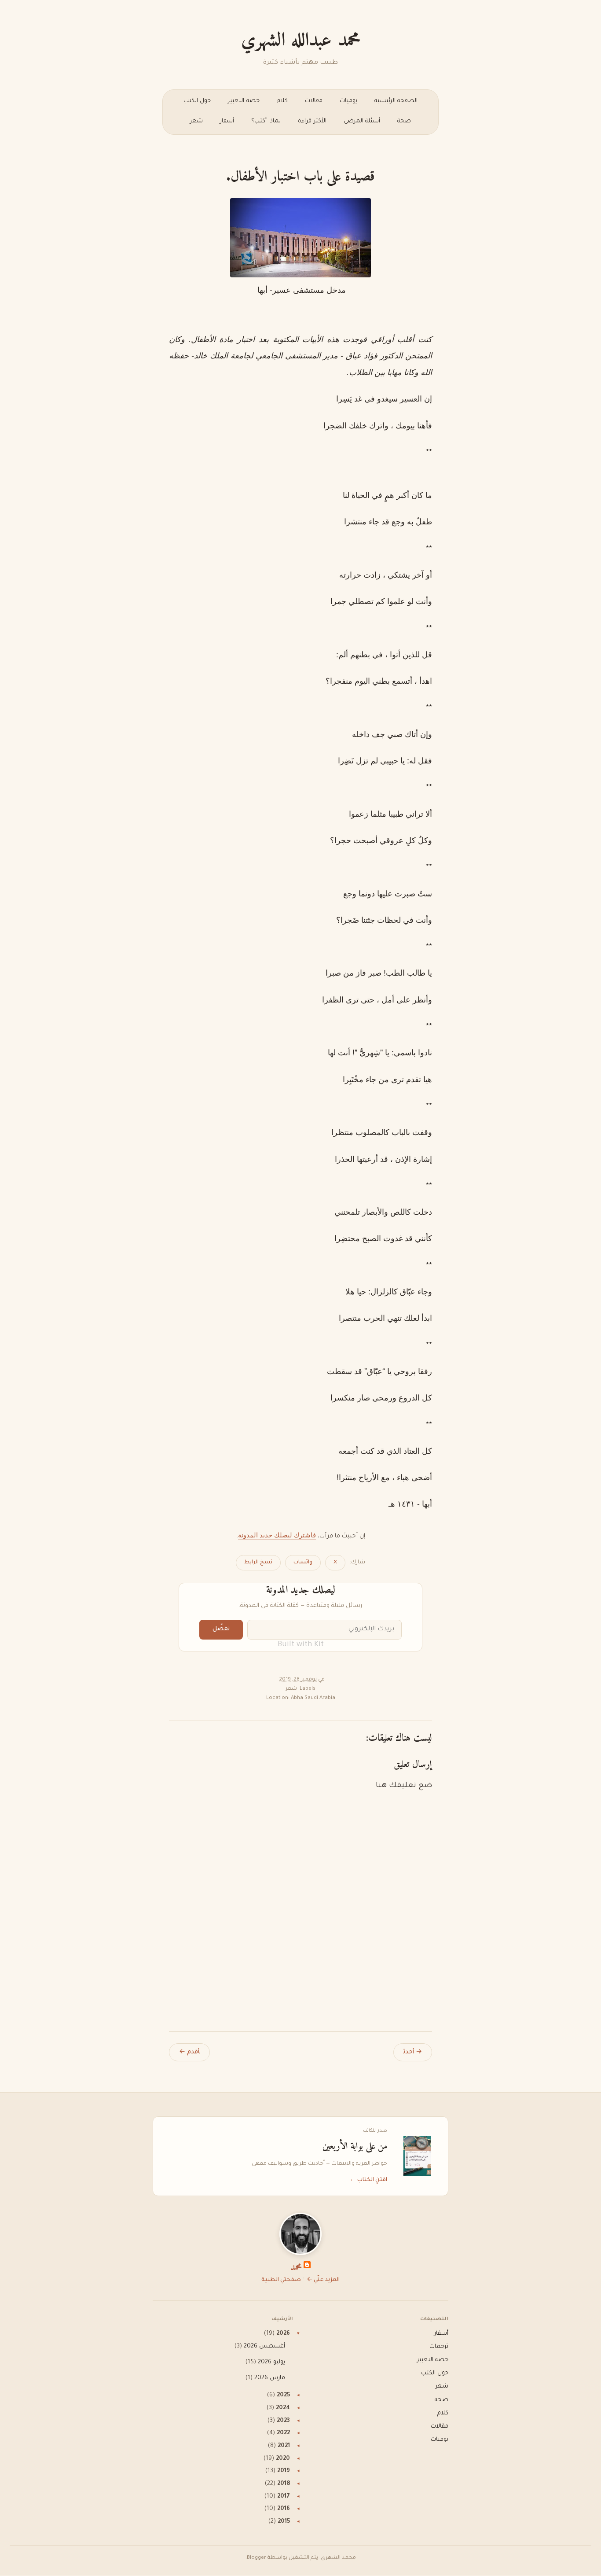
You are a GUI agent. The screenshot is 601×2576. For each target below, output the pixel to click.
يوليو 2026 (271, 2362)
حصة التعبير (244, 101)
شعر (196, 122)
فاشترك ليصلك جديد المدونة (277, 1535)
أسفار (227, 122)
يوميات (348, 101)
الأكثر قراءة (312, 122)
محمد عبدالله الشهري (301, 41)
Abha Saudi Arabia (313, 1698)
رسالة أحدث (413, 2052)
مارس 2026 (270, 2378)
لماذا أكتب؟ (266, 122)
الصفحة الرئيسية (396, 101)
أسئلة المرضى (362, 122)
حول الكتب (197, 101)
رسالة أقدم (189, 2052)
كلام (282, 101)
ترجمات (439, 2347)
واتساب (303, 1563)
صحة (404, 122)
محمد (296, 2268)
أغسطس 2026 (264, 2347)
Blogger (257, 2558)
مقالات (314, 101)
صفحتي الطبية (281, 2280)
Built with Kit (301, 1645)
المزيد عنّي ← (323, 2280)
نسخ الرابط (258, 1563)
